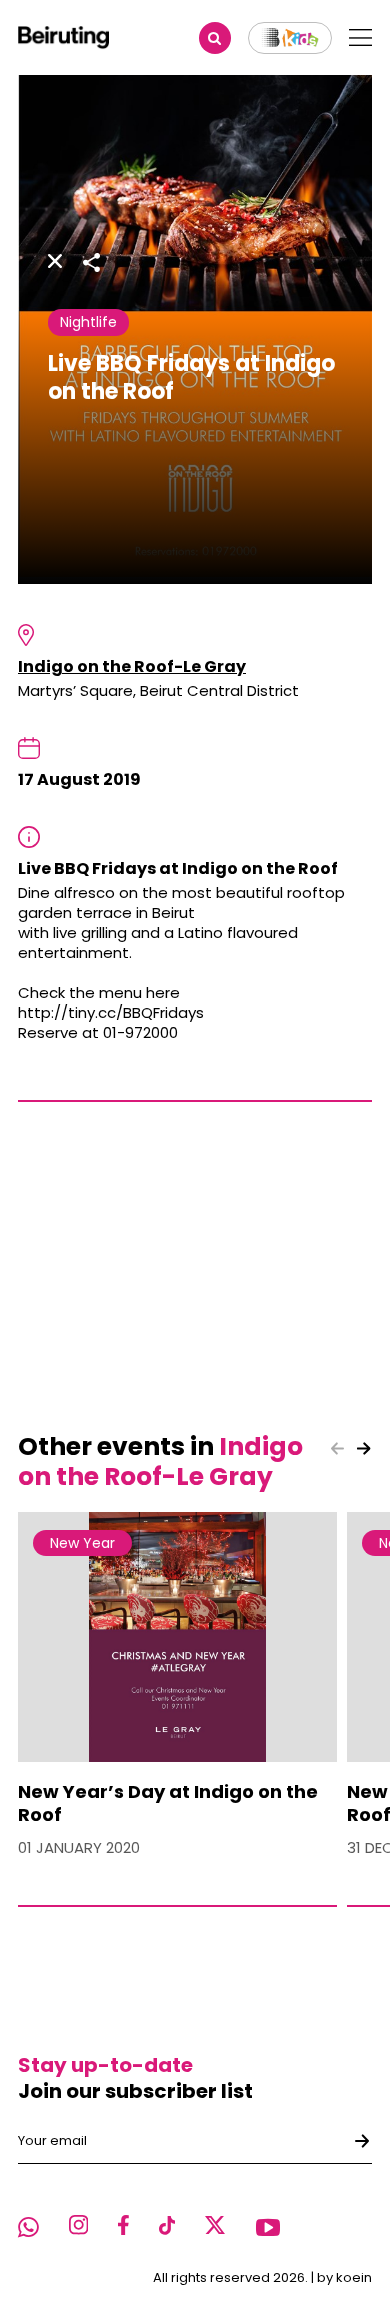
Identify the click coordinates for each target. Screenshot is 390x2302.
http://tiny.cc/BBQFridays (111, 1012)
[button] (364, 1448)
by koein (344, 2277)
